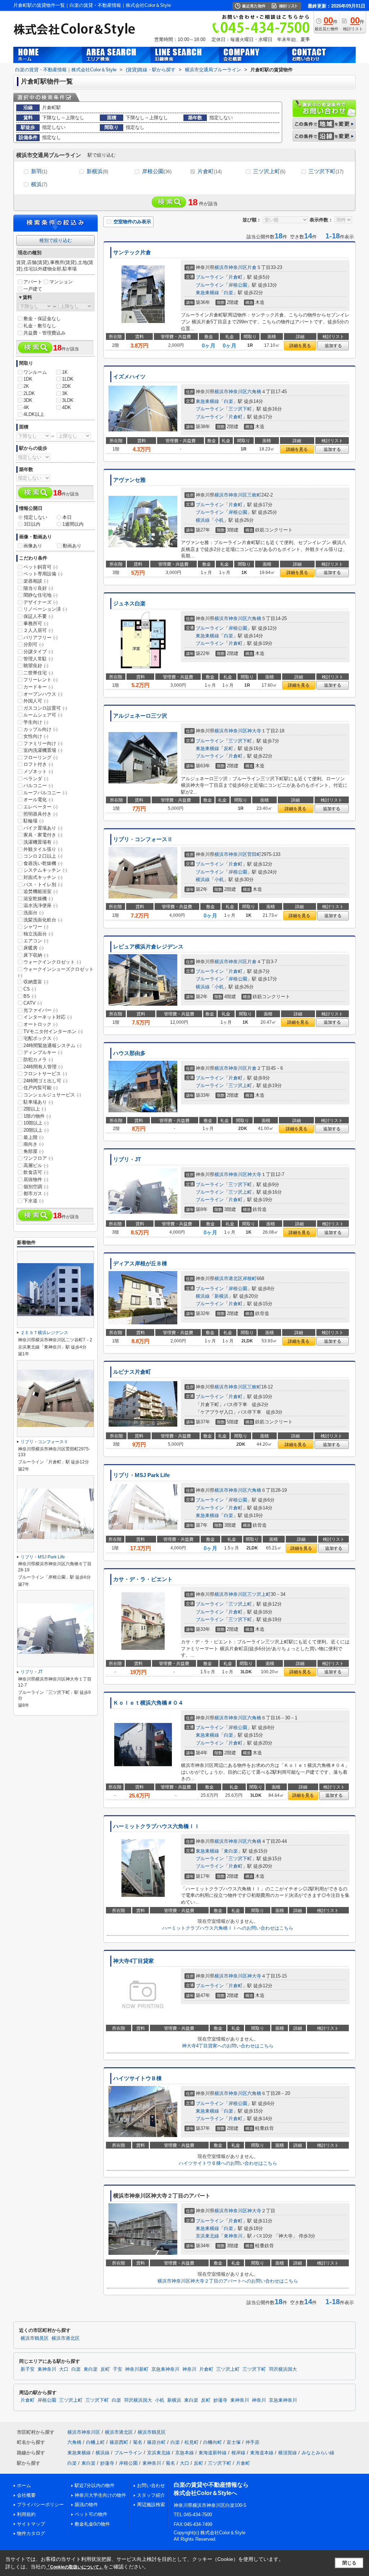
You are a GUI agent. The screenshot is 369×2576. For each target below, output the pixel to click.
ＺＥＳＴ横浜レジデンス (44, 1333)
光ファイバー (41, 1010)
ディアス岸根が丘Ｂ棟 (140, 1264)
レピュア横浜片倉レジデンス (148, 947)
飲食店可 (36, 1172)
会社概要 (26, 2495)
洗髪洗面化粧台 (43, 920)
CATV (33, 1003)
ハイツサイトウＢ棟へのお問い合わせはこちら (228, 2163)
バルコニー (38, 786)
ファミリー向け (43, 743)
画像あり (33, 546)
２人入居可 (38, 630)
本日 (67, 517)
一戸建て (33, 289)
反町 (228, 748)
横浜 (39, 184)
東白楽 (231, 1851)
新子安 (28, 2369)
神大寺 (254, 731)
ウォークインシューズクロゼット (56, 972)
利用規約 (26, 2514)
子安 (117, 2369)
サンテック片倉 (132, 252)
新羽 (39, 171)
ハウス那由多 (129, 1053)
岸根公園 (157, 171)
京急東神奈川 (165, 2369)
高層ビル (36, 1165)
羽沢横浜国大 (283, 2369)
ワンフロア (38, 1158)
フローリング (41, 757)
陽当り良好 (38, 588)
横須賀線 (288, 2453)
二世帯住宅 (38, 673)
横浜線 (203, 520)
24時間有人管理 (43, 1067)
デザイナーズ (41, 602)
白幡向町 (213, 2442)
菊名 (138, 2442)
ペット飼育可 (41, 567)
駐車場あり (38, 1102)
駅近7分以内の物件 (95, 2485)
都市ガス (36, 1193)
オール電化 (38, 800)
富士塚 (234, 2442)
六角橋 (254, 392)
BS (30, 996)
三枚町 (254, 495)
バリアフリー (41, 638)
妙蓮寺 (220, 2400)
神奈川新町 (137, 2369)
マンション (61, 282)
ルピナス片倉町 (132, 1372)
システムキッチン (45, 870)
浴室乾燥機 (38, 899)
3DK (28, 400)
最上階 (34, 1137)
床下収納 (36, 955)
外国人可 (36, 701)
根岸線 (238, 2453)
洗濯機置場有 (41, 842)
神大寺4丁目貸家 (134, 1961)
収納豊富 (36, 982)
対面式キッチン (43, 877)
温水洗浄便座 (41, 905)
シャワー (36, 927)
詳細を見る (300, 346)
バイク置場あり (43, 828)
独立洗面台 (38, 934)
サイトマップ (31, 2524)
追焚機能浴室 (41, 891)
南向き (34, 1144)
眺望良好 (36, 666)
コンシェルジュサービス (52, 1095)
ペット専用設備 (43, 574)
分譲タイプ (38, 652)
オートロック (41, 1024)
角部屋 (34, 1151)
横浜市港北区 (228, 1278)
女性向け (36, 736)
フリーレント (41, 680)
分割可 (34, 644)
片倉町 (210, 171)
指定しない (35, 517)
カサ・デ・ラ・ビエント (143, 1579)
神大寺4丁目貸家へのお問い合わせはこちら (228, 2046)
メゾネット (38, 771)
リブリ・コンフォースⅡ (143, 839)
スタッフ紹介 (151, 2495)
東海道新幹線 (213, 2453)
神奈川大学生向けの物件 (100, 2495)
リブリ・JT (127, 1159)
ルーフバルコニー (45, 793)
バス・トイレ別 (43, 885)
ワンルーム (35, 372)
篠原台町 (156, 2442)
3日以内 (32, 524)
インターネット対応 (48, 1017)
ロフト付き (38, 764)
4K (26, 407)
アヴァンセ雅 (129, 480)
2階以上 (35, 1109)
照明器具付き (41, 814)
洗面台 (34, 913)
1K (65, 372)
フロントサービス (45, 1074)
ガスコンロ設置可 (45, 708)
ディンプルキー (43, 1052)
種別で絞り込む (56, 240)
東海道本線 (262, 2453)
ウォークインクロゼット (52, 962)
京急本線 (184, 2453)
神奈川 (189, 2369)
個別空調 (36, 1187)
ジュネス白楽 (129, 603)
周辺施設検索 (151, 2505)
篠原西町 (119, 2442)
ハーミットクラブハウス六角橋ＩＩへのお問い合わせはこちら (228, 1928)
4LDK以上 (34, 414)
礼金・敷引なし (40, 326)
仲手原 (252, 2442)
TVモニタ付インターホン (53, 1031)
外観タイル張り (43, 849)
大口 (64, 2369)
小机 (219, 520)
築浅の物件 (86, 2505)
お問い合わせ (151, 2485)
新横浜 (97, 171)
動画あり (72, 546)
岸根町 (250, 1278)
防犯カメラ (38, 1060)
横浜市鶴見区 (35, 2338)
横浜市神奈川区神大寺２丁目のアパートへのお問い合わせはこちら (228, 2281)
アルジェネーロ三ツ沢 (140, 716)
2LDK (29, 393)
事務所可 (36, 623)
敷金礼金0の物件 (92, 2524)
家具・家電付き (43, 835)
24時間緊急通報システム (52, 1045)
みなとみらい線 (318, 2453)
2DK (66, 386)
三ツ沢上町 (269, 171)
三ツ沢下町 (326, 171)
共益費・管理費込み (45, 333)
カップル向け (41, 729)
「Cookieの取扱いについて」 (75, 2567)
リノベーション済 (45, 609)
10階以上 (36, 1123)
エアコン (36, 941)
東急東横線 (207, 293)
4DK (66, 407)
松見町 (192, 2442)
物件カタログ (31, 2533)
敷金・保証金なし (42, 318)
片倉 (252, 267)
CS (30, 989)
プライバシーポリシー (40, 2505)
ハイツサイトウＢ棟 (137, 2078)
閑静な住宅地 (41, 595)
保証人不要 (38, 616)
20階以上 (36, 1130)
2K (26, 386)
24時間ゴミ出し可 (45, 1081)
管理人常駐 (38, 659)
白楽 (228, 293)
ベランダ (36, 779)
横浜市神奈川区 (231, 267)
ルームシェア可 (43, 715)
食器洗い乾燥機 (43, 863)
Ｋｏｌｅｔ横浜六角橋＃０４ (148, 1703)
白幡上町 (95, 2442)
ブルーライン (210, 277)
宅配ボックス (41, 1038)
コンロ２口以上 (43, 856)
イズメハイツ (129, 377)
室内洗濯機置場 (43, 750)
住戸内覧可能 (41, 1088)
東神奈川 (233, 2236)
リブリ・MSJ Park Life (141, 1475)
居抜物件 (36, 1179)
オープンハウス (43, 694)
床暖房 (34, 948)
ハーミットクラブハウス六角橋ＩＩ (156, 1826)
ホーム (24, 2485)
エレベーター (41, 807)
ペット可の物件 (91, 2514)
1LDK (68, 379)
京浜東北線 (207, 2236)
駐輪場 (34, 821)
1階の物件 (37, 1116)
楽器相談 (36, 581)
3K (65, 393)
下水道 (34, 1201)
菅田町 (254, 854)
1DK (28, 379)
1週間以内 (73, 524)
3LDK (68, 400)
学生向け (36, 722)
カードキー (38, 687)
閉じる (349, 2563)
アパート (33, 282)
